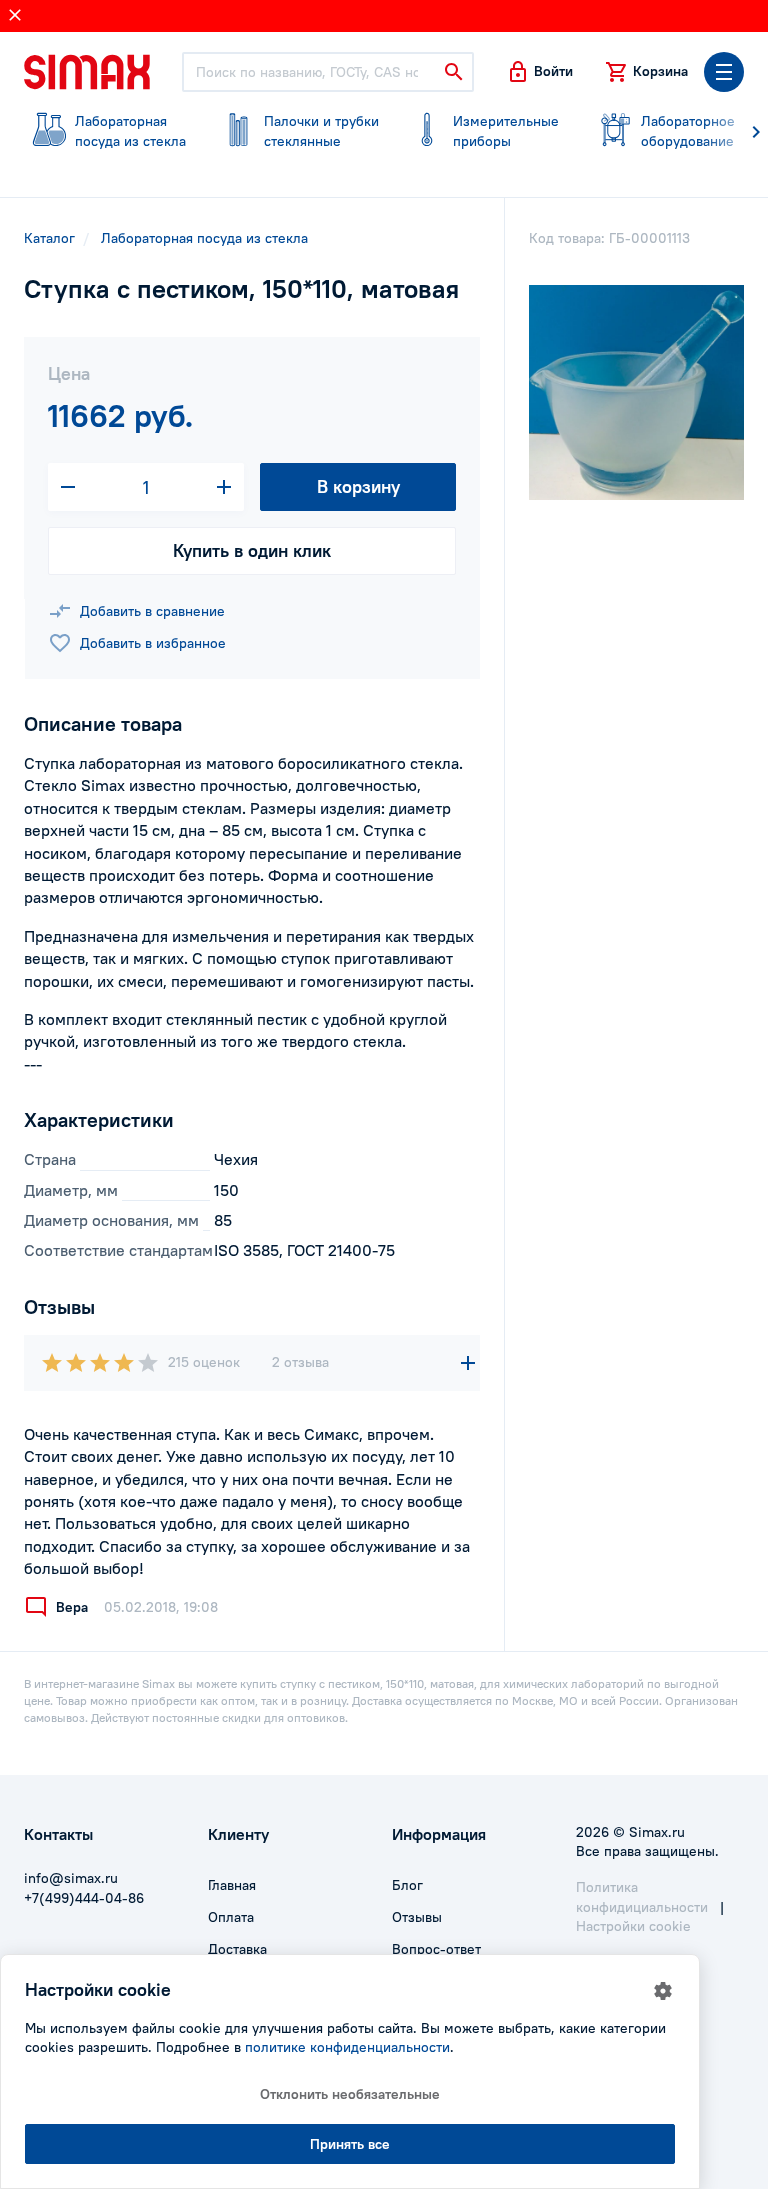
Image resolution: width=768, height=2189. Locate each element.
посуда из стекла (130, 131)
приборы (506, 131)
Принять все (350, 2144)
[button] (539, 72)
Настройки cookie (633, 1926)
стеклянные (321, 131)
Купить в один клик (252, 550)
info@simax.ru (71, 1878)
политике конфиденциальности (347, 2047)
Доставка (237, 1949)
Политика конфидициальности (642, 1897)
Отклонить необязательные (350, 2094)
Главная (232, 1885)
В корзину (358, 486)
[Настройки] (663, 1991)
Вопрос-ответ (436, 1949)
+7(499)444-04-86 (84, 1898)
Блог (407, 1885)
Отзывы (417, 1917)
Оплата (231, 1917)
